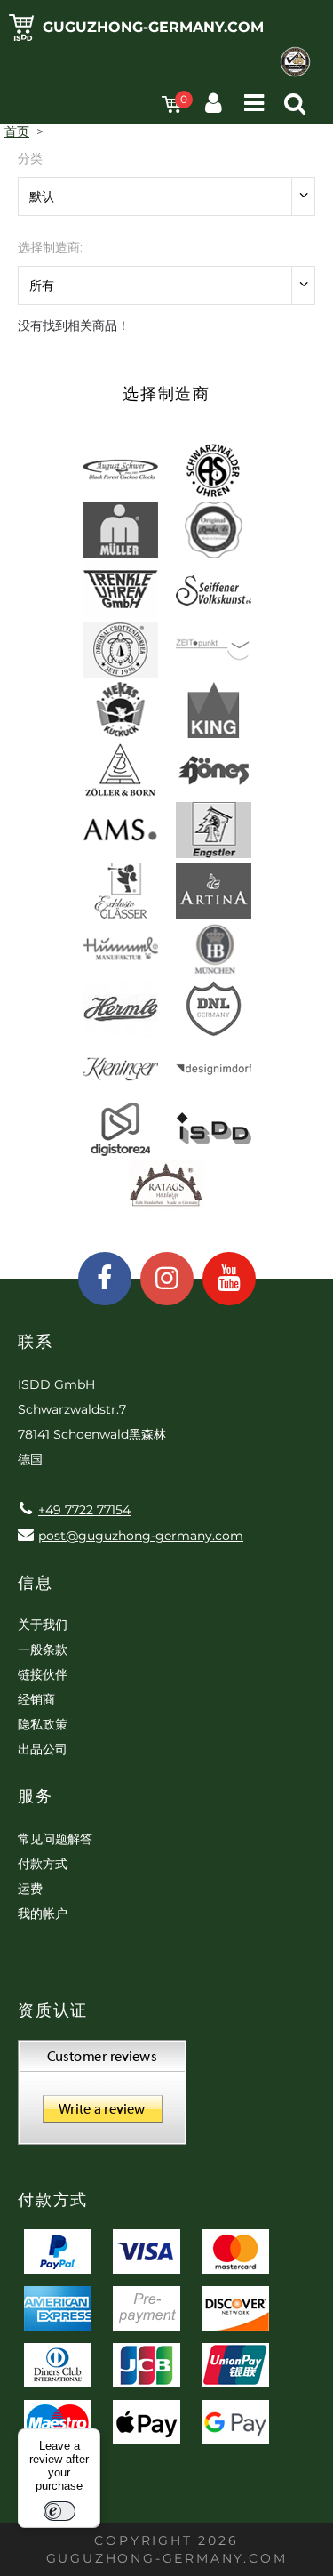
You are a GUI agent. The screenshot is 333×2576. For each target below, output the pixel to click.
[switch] (59, 2511)
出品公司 (43, 1749)
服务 (36, 1796)
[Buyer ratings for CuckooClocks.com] (102, 2099)
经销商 (36, 1699)
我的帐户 (43, 1914)
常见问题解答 (55, 1839)
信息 (36, 1583)
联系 (36, 1342)
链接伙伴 (43, 1674)
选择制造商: (50, 247)
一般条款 (43, 1649)
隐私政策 (43, 1724)
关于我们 (43, 1625)
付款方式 (43, 1864)
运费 (30, 1889)
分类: (32, 158)
